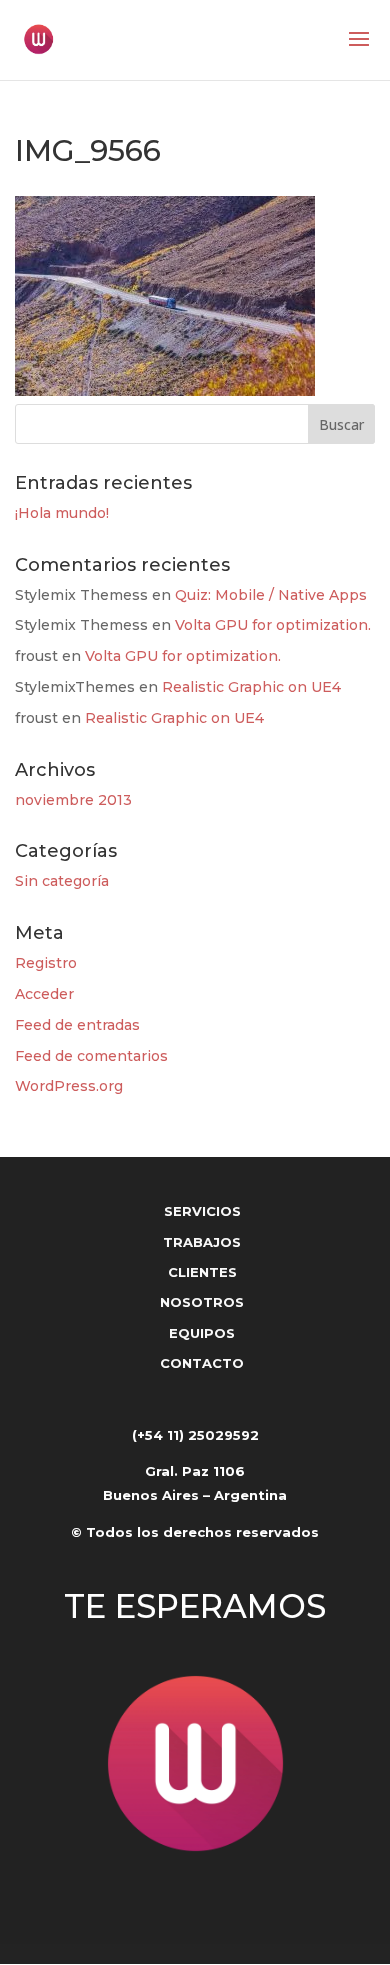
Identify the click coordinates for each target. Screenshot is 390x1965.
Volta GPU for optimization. (273, 625)
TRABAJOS (202, 1242)
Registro (46, 963)
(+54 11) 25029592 (195, 1435)
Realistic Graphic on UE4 (251, 687)
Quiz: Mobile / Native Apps (271, 595)
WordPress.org (69, 1086)
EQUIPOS (202, 1333)
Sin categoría (62, 881)
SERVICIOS (202, 1211)
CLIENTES (202, 1272)
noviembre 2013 (73, 800)
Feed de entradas (77, 1025)
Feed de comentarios (91, 1056)
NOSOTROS (202, 1302)
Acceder (44, 994)
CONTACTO (202, 1363)
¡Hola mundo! (62, 513)
